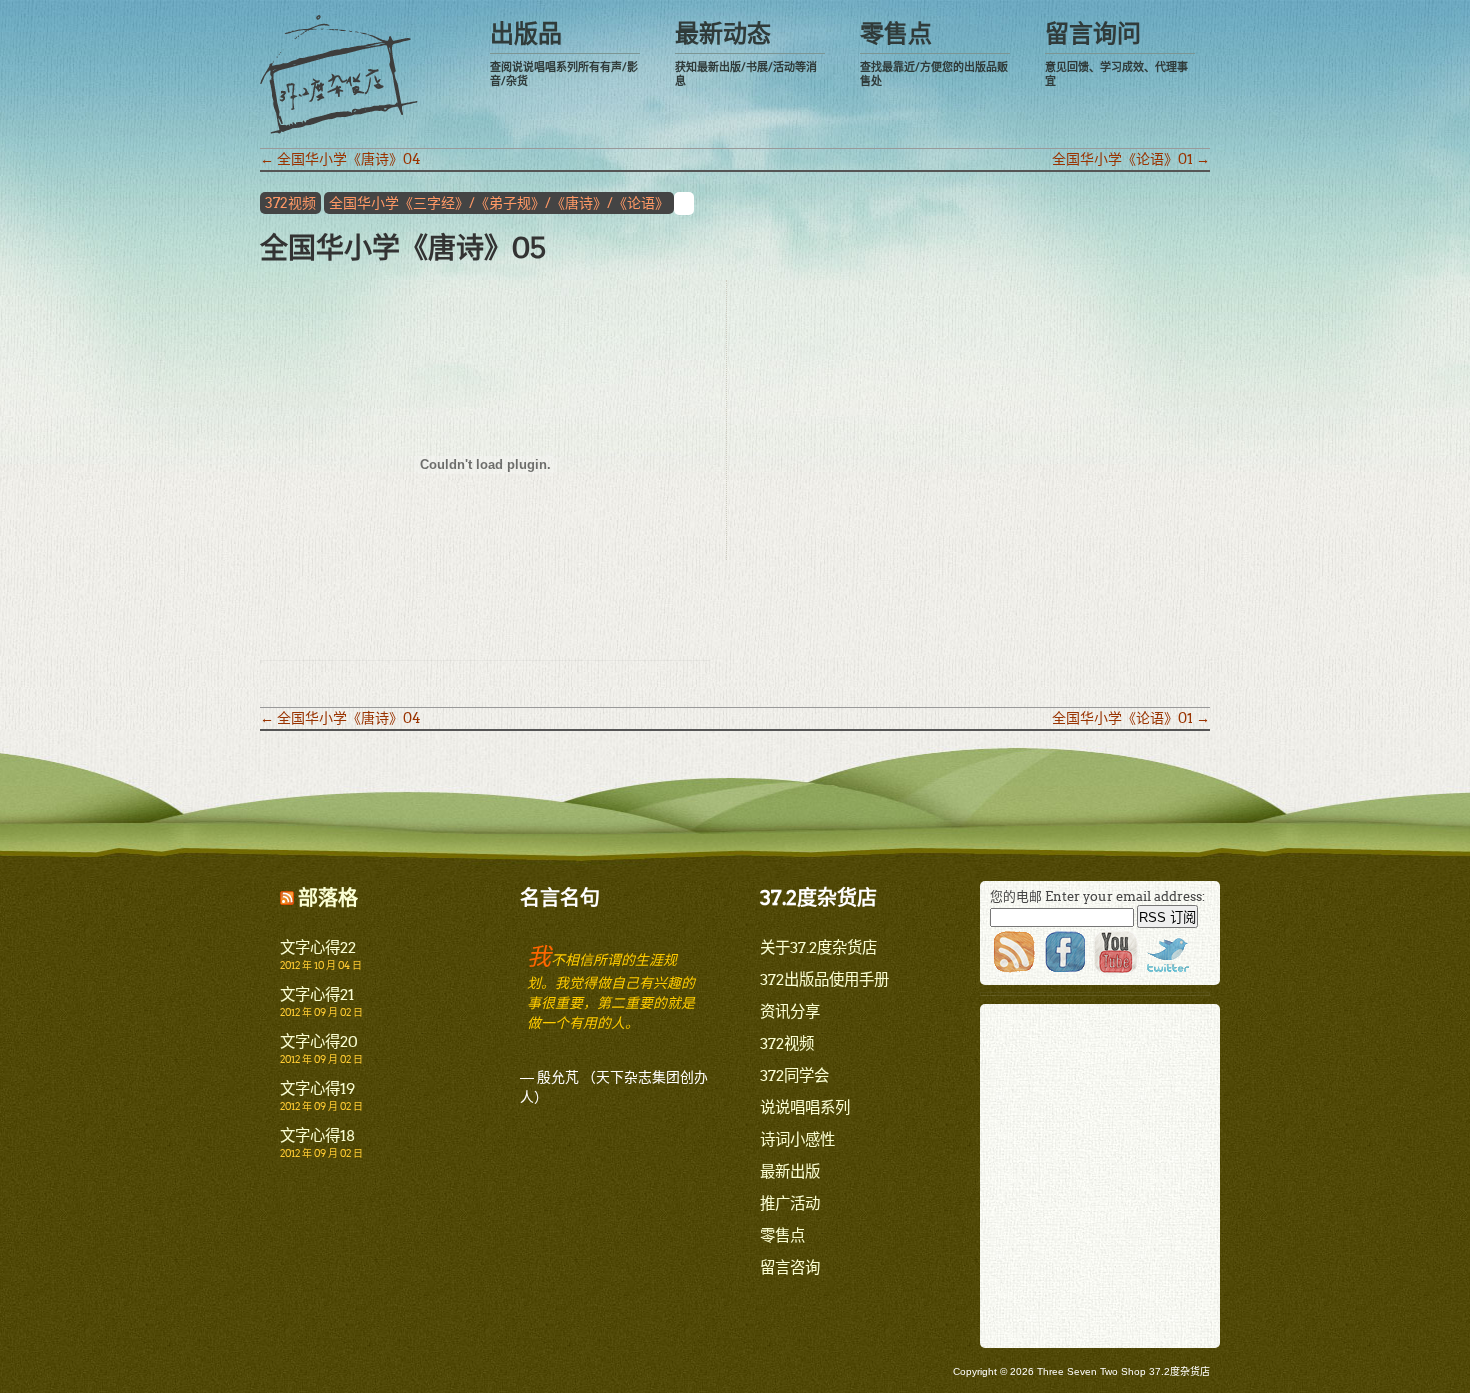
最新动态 (746, 53)
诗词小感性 (797, 1139)
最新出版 (790, 1171)
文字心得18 (317, 1135)
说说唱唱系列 (805, 1107)
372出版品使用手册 (824, 979)
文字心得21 (317, 994)
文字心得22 (318, 947)
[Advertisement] (897, 409)
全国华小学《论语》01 (1131, 159)
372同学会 (794, 1075)
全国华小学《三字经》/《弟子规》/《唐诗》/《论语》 (499, 203)
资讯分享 (790, 1011)
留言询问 (1116, 53)
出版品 (564, 53)
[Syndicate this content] (287, 898)
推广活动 (790, 1203)
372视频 (290, 203)
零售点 (934, 53)
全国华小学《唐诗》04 (340, 159)
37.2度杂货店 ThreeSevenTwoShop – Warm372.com (339, 74)
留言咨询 (790, 1267)
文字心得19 (317, 1088)
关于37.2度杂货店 (818, 947)
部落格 (328, 898)
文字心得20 (319, 1041)
